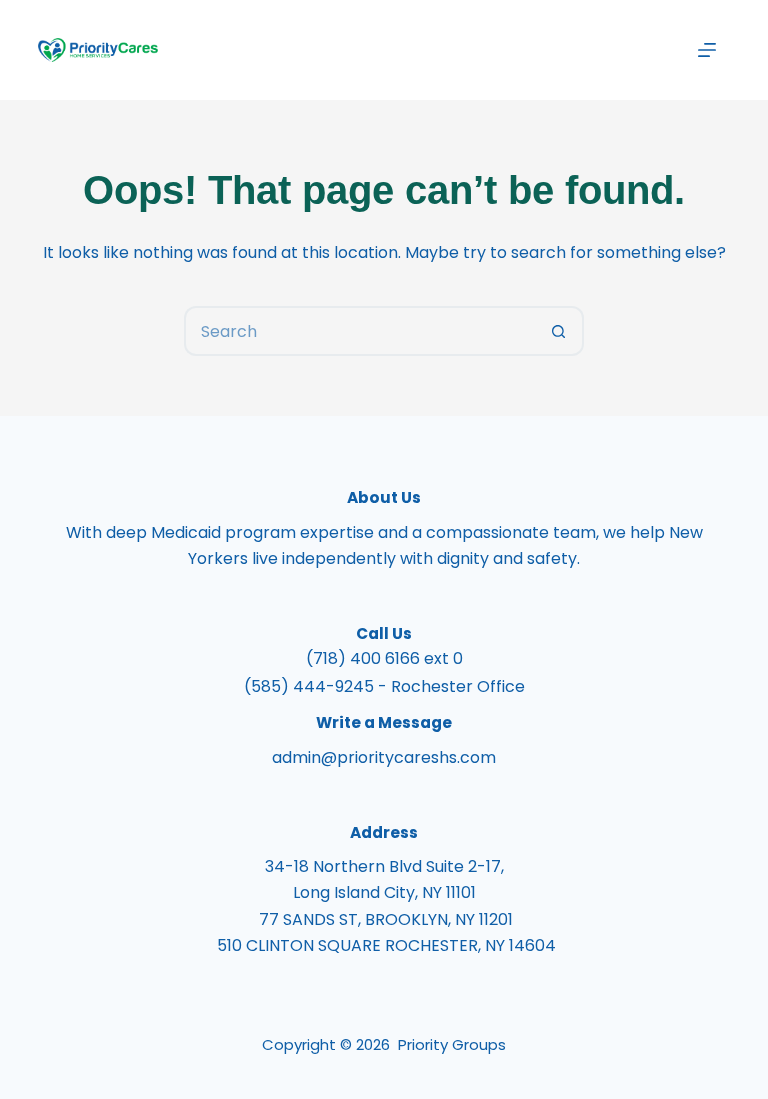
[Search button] (559, 331)
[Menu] (707, 50)
